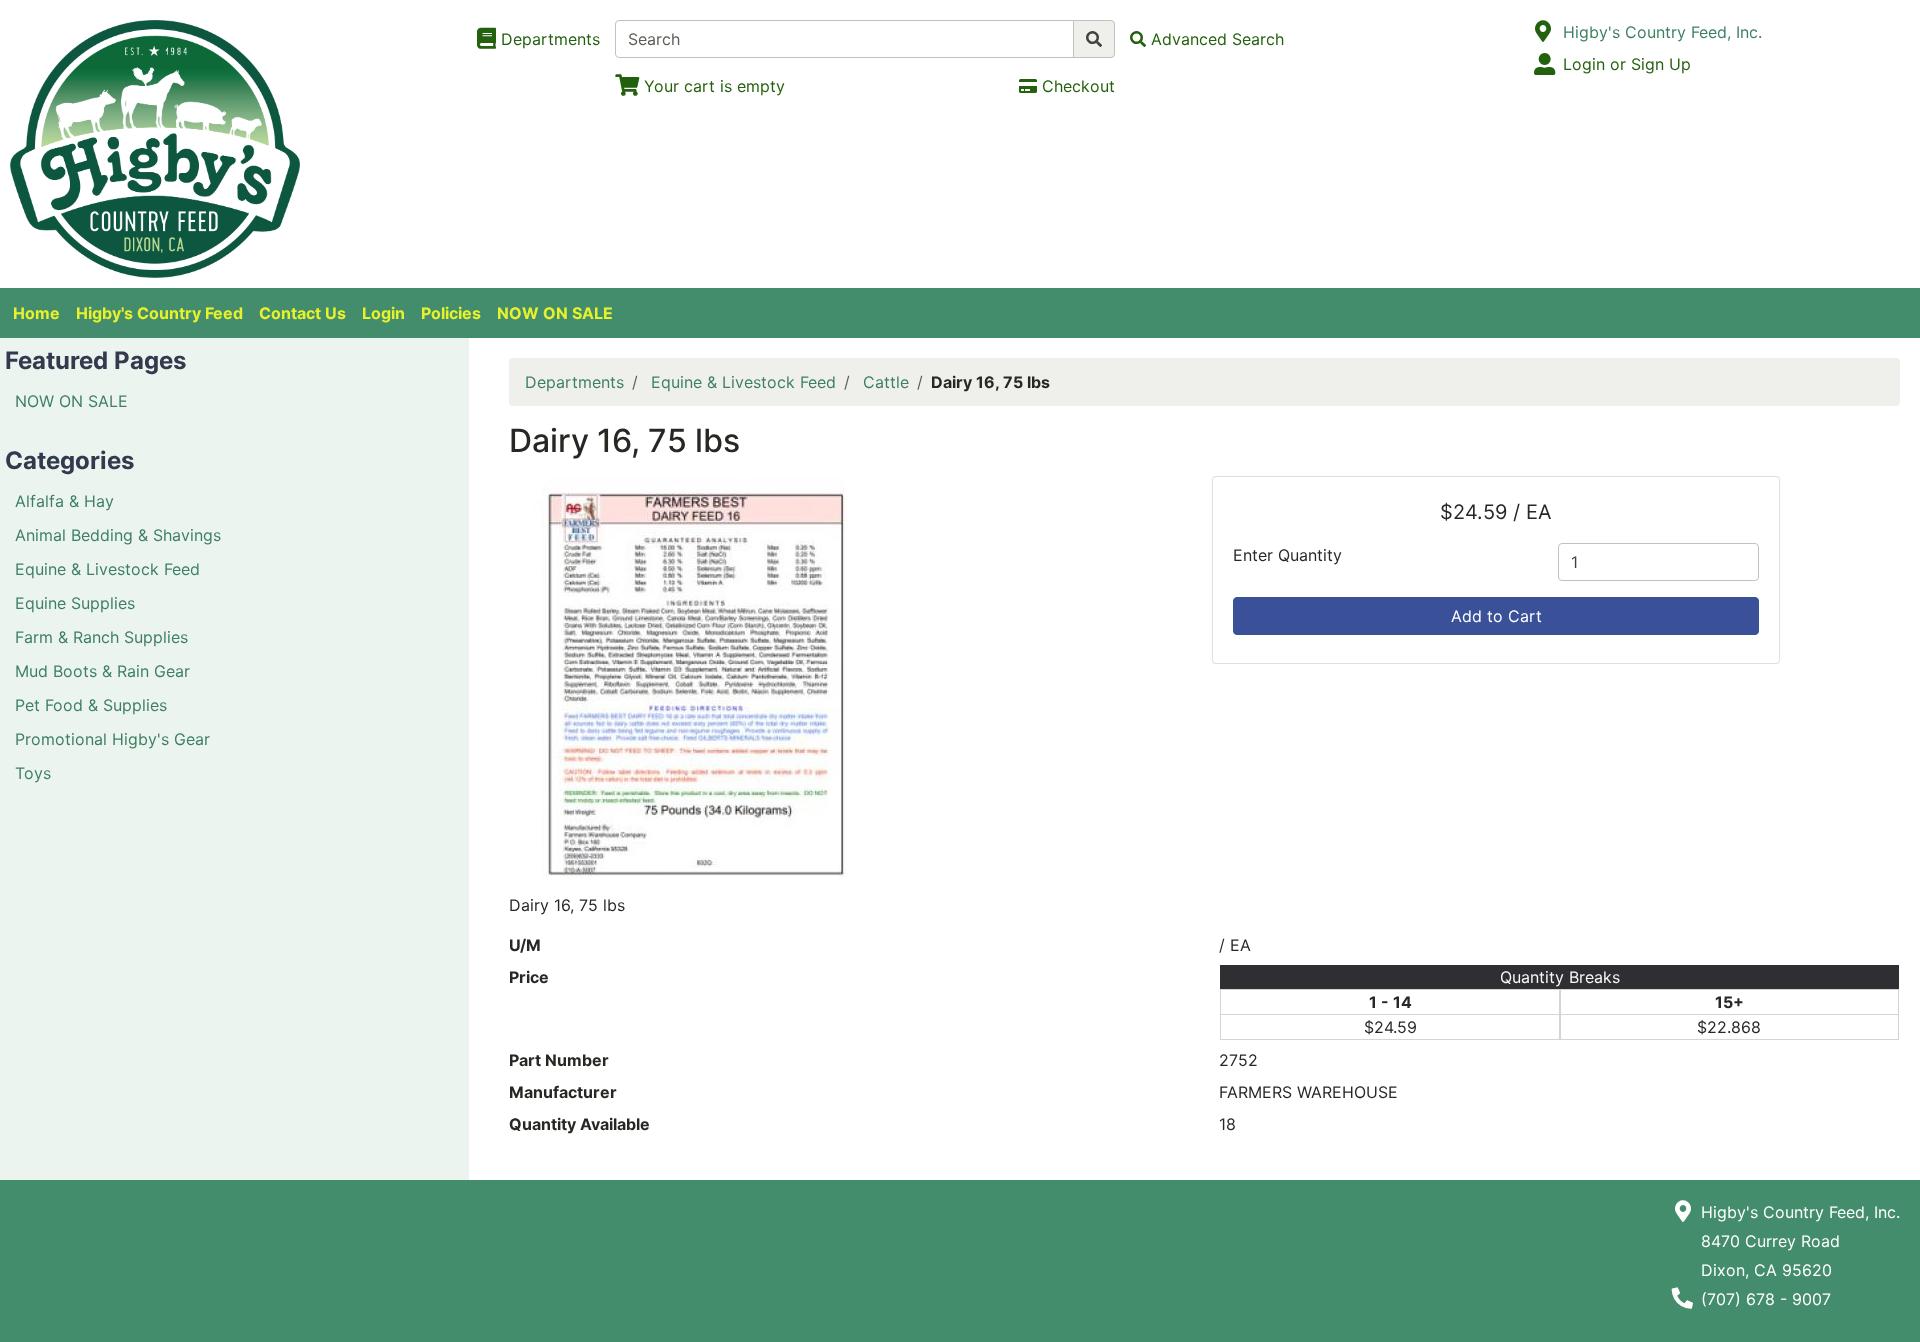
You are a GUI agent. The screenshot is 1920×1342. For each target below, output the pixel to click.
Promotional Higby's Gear (112, 739)
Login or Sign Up (1627, 64)
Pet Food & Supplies (91, 705)
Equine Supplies (75, 603)
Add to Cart (1496, 616)
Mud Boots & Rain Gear (102, 671)
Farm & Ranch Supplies (101, 637)
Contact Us (302, 313)
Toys (33, 773)
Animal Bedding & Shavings (118, 535)
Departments (574, 382)
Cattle (886, 382)
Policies (451, 313)
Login (383, 313)
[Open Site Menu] (1543, 32)
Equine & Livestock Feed (107, 569)
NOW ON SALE (555, 313)
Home (36, 313)
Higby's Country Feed (159, 313)
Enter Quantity (1287, 555)
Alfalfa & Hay (64, 501)
